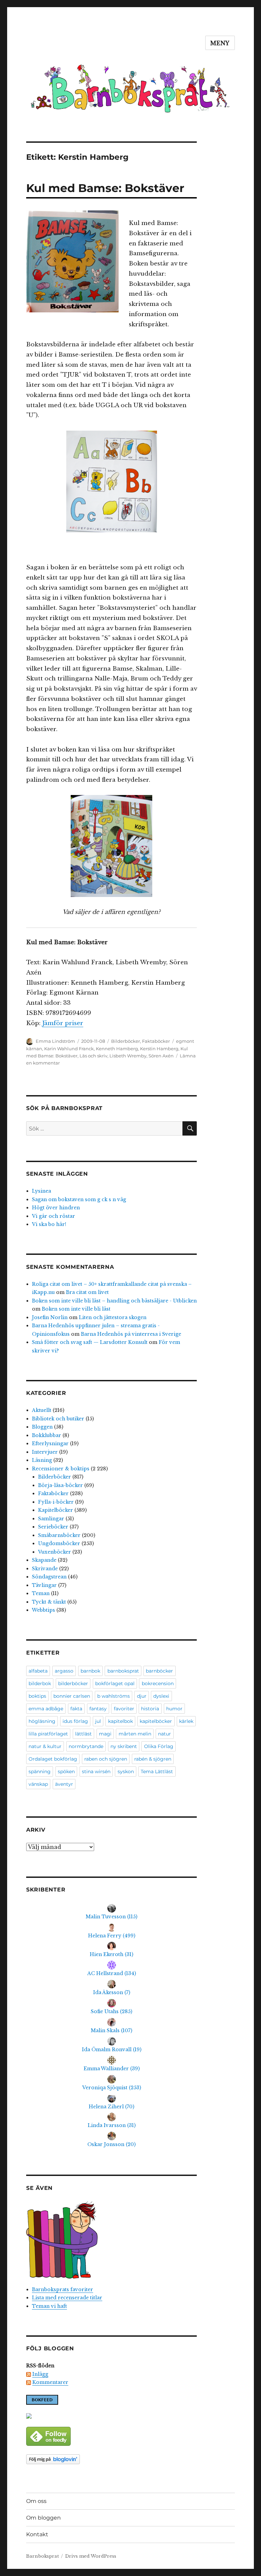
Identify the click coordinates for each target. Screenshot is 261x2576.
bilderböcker (73, 1683)
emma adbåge (46, 1709)
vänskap (38, 1784)
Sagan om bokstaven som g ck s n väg (79, 1199)
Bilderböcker (126, 1041)
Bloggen (42, 1427)
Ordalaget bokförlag (53, 1759)
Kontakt (37, 2534)
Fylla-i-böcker (56, 1502)
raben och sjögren (106, 1759)
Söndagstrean (49, 1577)
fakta (76, 1709)
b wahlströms (114, 1696)
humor (174, 1709)
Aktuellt (42, 1410)
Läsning (42, 1460)
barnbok (90, 1671)
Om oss (36, 2501)
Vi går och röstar (54, 1216)
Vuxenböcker (55, 1552)
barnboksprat (123, 1671)
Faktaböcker (156, 1041)
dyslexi (161, 1696)
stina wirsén (96, 1771)
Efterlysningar (50, 1443)
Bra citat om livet (87, 1292)
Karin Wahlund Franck (69, 1049)
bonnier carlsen (72, 1696)
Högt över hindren (56, 1208)
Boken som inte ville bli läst (76, 1309)
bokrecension (158, 1683)
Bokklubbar (47, 1435)
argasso (64, 1671)
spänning (40, 1771)
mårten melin (135, 1734)
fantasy (98, 1709)
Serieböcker (53, 1527)
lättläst (83, 1734)
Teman (41, 1593)
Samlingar (51, 1519)
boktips (37, 1696)
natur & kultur (45, 1746)
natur (164, 1734)
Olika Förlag (159, 1746)
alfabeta (38, 1671)
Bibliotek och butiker (58, 1419)
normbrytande (86, 1746)
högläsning (42, 1721)
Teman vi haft (49, 2306)
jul (98, 1721)
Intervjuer (45, 1452)
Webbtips (43, 1610)
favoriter (124, 1709)
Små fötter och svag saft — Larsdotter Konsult (90, 1342)
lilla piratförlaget (48, 1734)
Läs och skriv (93, 1056)
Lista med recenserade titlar (67, 2298)
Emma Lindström (55, 1041)
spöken (66, 1771)
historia (150, 1709)
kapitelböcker (156, 1721)
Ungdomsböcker (59, 1543)
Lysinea (41, 1191)
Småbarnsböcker (59, 1535)
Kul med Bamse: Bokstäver (105, 188)
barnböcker (159, 1671)
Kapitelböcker (56, 1510)
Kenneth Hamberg (117, 1049)
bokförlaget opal (115, 1683)
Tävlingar (44, 1585)
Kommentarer (50, 2382)
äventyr (64, 1784)
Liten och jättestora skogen (113, 1317)
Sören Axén (161, 1056)
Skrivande (45, 1569)
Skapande (44, 1560)
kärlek (186, 1721)
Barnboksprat (42, 2556)
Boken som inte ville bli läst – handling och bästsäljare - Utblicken (114, 1301)
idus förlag (75, 1721)
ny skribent (124, 1746)
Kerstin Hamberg (159, 1049)
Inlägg (40, 2374)
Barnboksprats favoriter (63, 2289)
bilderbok (40, 1683)
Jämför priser (63, 1023)
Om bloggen (43, 2518)
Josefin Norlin (50, 1317)
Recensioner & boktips (61, 1469)
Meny (220, 43)
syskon (126, 1771)
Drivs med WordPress (91, 2556)
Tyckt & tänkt (49, 1602)
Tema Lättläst (157, 1771)
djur (142, 1696)
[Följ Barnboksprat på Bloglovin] (112, 2459)
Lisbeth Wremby (128, 1056)
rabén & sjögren (153, 1759)
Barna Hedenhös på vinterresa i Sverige (131, 1334)
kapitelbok (120, 1721)
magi (105, 1734)
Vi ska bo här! (49, 1224)
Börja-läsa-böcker (60, 1485)
